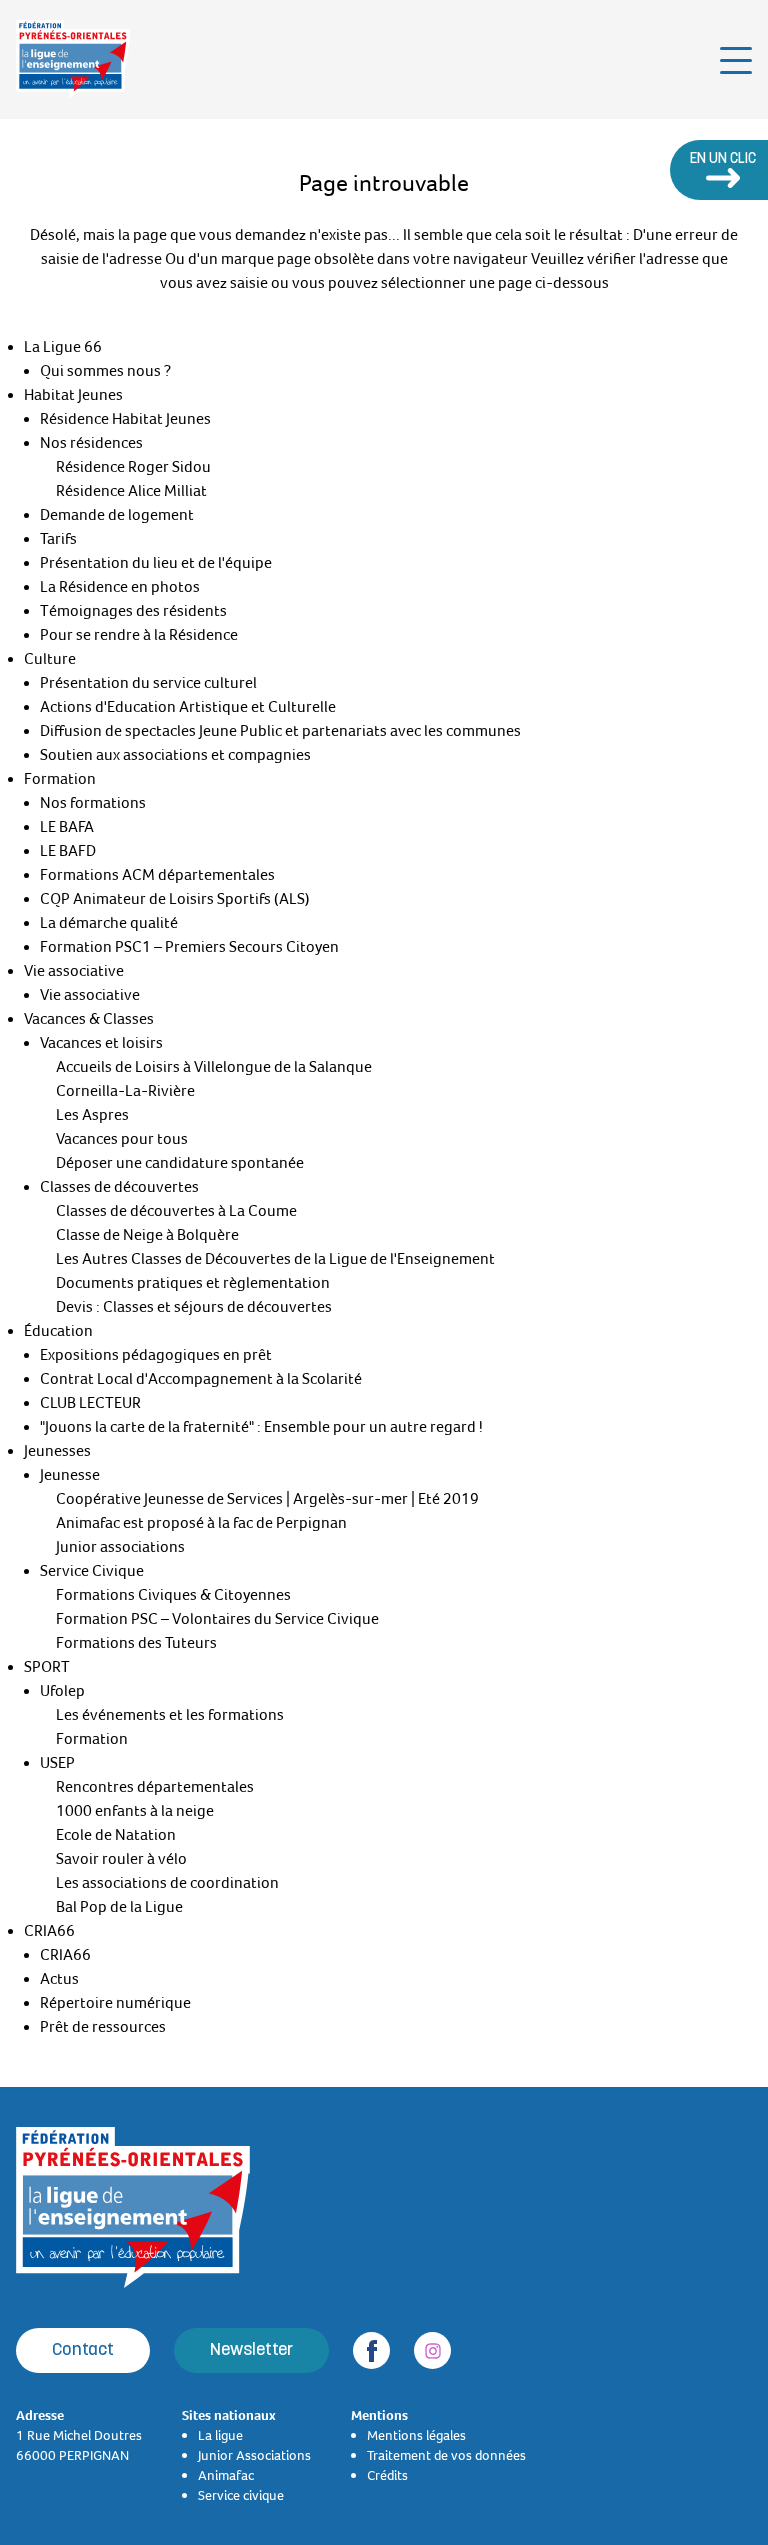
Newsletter (251, 2350)
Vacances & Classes (89, 1019)
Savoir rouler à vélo (121, 1859)
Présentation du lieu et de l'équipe (156, 563)
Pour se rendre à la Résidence (139, 635)
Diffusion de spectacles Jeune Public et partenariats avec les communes (280, 731)
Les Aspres (92, 1115)
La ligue (220, 2435)
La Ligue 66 (63, 347)
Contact (83, 2350)
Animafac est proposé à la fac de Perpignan (201, 1523)
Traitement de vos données (446, 2455)
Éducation (58, 1331)
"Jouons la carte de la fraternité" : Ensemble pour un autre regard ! (261, 1427)
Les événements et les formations (170, 1715)
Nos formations (93, 803)
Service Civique (92, 1571)
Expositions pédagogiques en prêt (156, 1355)
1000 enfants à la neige (135, 1811)
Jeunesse (70, 1475)
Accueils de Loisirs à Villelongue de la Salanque (214, 1067)
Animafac (226, 2475)
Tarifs (58, 539)
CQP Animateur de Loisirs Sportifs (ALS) (175, 899)
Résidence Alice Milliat (131, 491)
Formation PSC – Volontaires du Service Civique (217, 1619)
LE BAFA (67, 827)
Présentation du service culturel (148, 683)
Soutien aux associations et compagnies (175, 755)
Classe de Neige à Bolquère (147, 1235)
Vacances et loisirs (101, 1043)
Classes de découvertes (119, 1187)
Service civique (241, 2495)
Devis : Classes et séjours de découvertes (194, 1307)
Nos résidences (91, 443)
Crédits (387, 2475)
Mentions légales (416, 2435)
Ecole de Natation (116, 1835)
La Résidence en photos (120, 587)
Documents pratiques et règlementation (193, 1283)
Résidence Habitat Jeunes (125, 419)
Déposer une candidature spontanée (180, 1163)
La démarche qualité (109, 923)
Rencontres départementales (155, 1787)
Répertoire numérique (115, 2003)
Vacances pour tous (122, 1139)
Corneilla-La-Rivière (125, 1091)
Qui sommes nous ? (105, 371)
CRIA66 (49, 1931)
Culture (50, 659)
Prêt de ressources (103, 2027)
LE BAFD (68, 851)
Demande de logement (117, 515)
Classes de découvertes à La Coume (176, 1211)
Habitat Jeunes (73, 395)
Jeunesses (57, 1451)
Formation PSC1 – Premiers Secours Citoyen (189, 947)
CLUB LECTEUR (90, 1403)
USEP (57, 1763)
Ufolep (62, 1691)
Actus (59, 1979)
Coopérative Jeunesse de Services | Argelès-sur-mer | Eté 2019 (267, 1499)
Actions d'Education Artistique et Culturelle (188, 707)
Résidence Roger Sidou (133, 467)
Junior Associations (254, 2455)
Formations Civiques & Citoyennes (173, 1595)
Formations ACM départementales (157, 875)
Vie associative (74, 971)
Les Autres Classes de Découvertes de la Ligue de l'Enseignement (275, 1259)
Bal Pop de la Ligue (119, 1907)
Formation (60, 779)
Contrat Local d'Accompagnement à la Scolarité (201, 1379)
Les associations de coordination (167, 1883)
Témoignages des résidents (133, 611)
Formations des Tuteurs (136, 1643)
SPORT (47, 1667)
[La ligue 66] (73, 59)
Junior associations (120, 1547)
